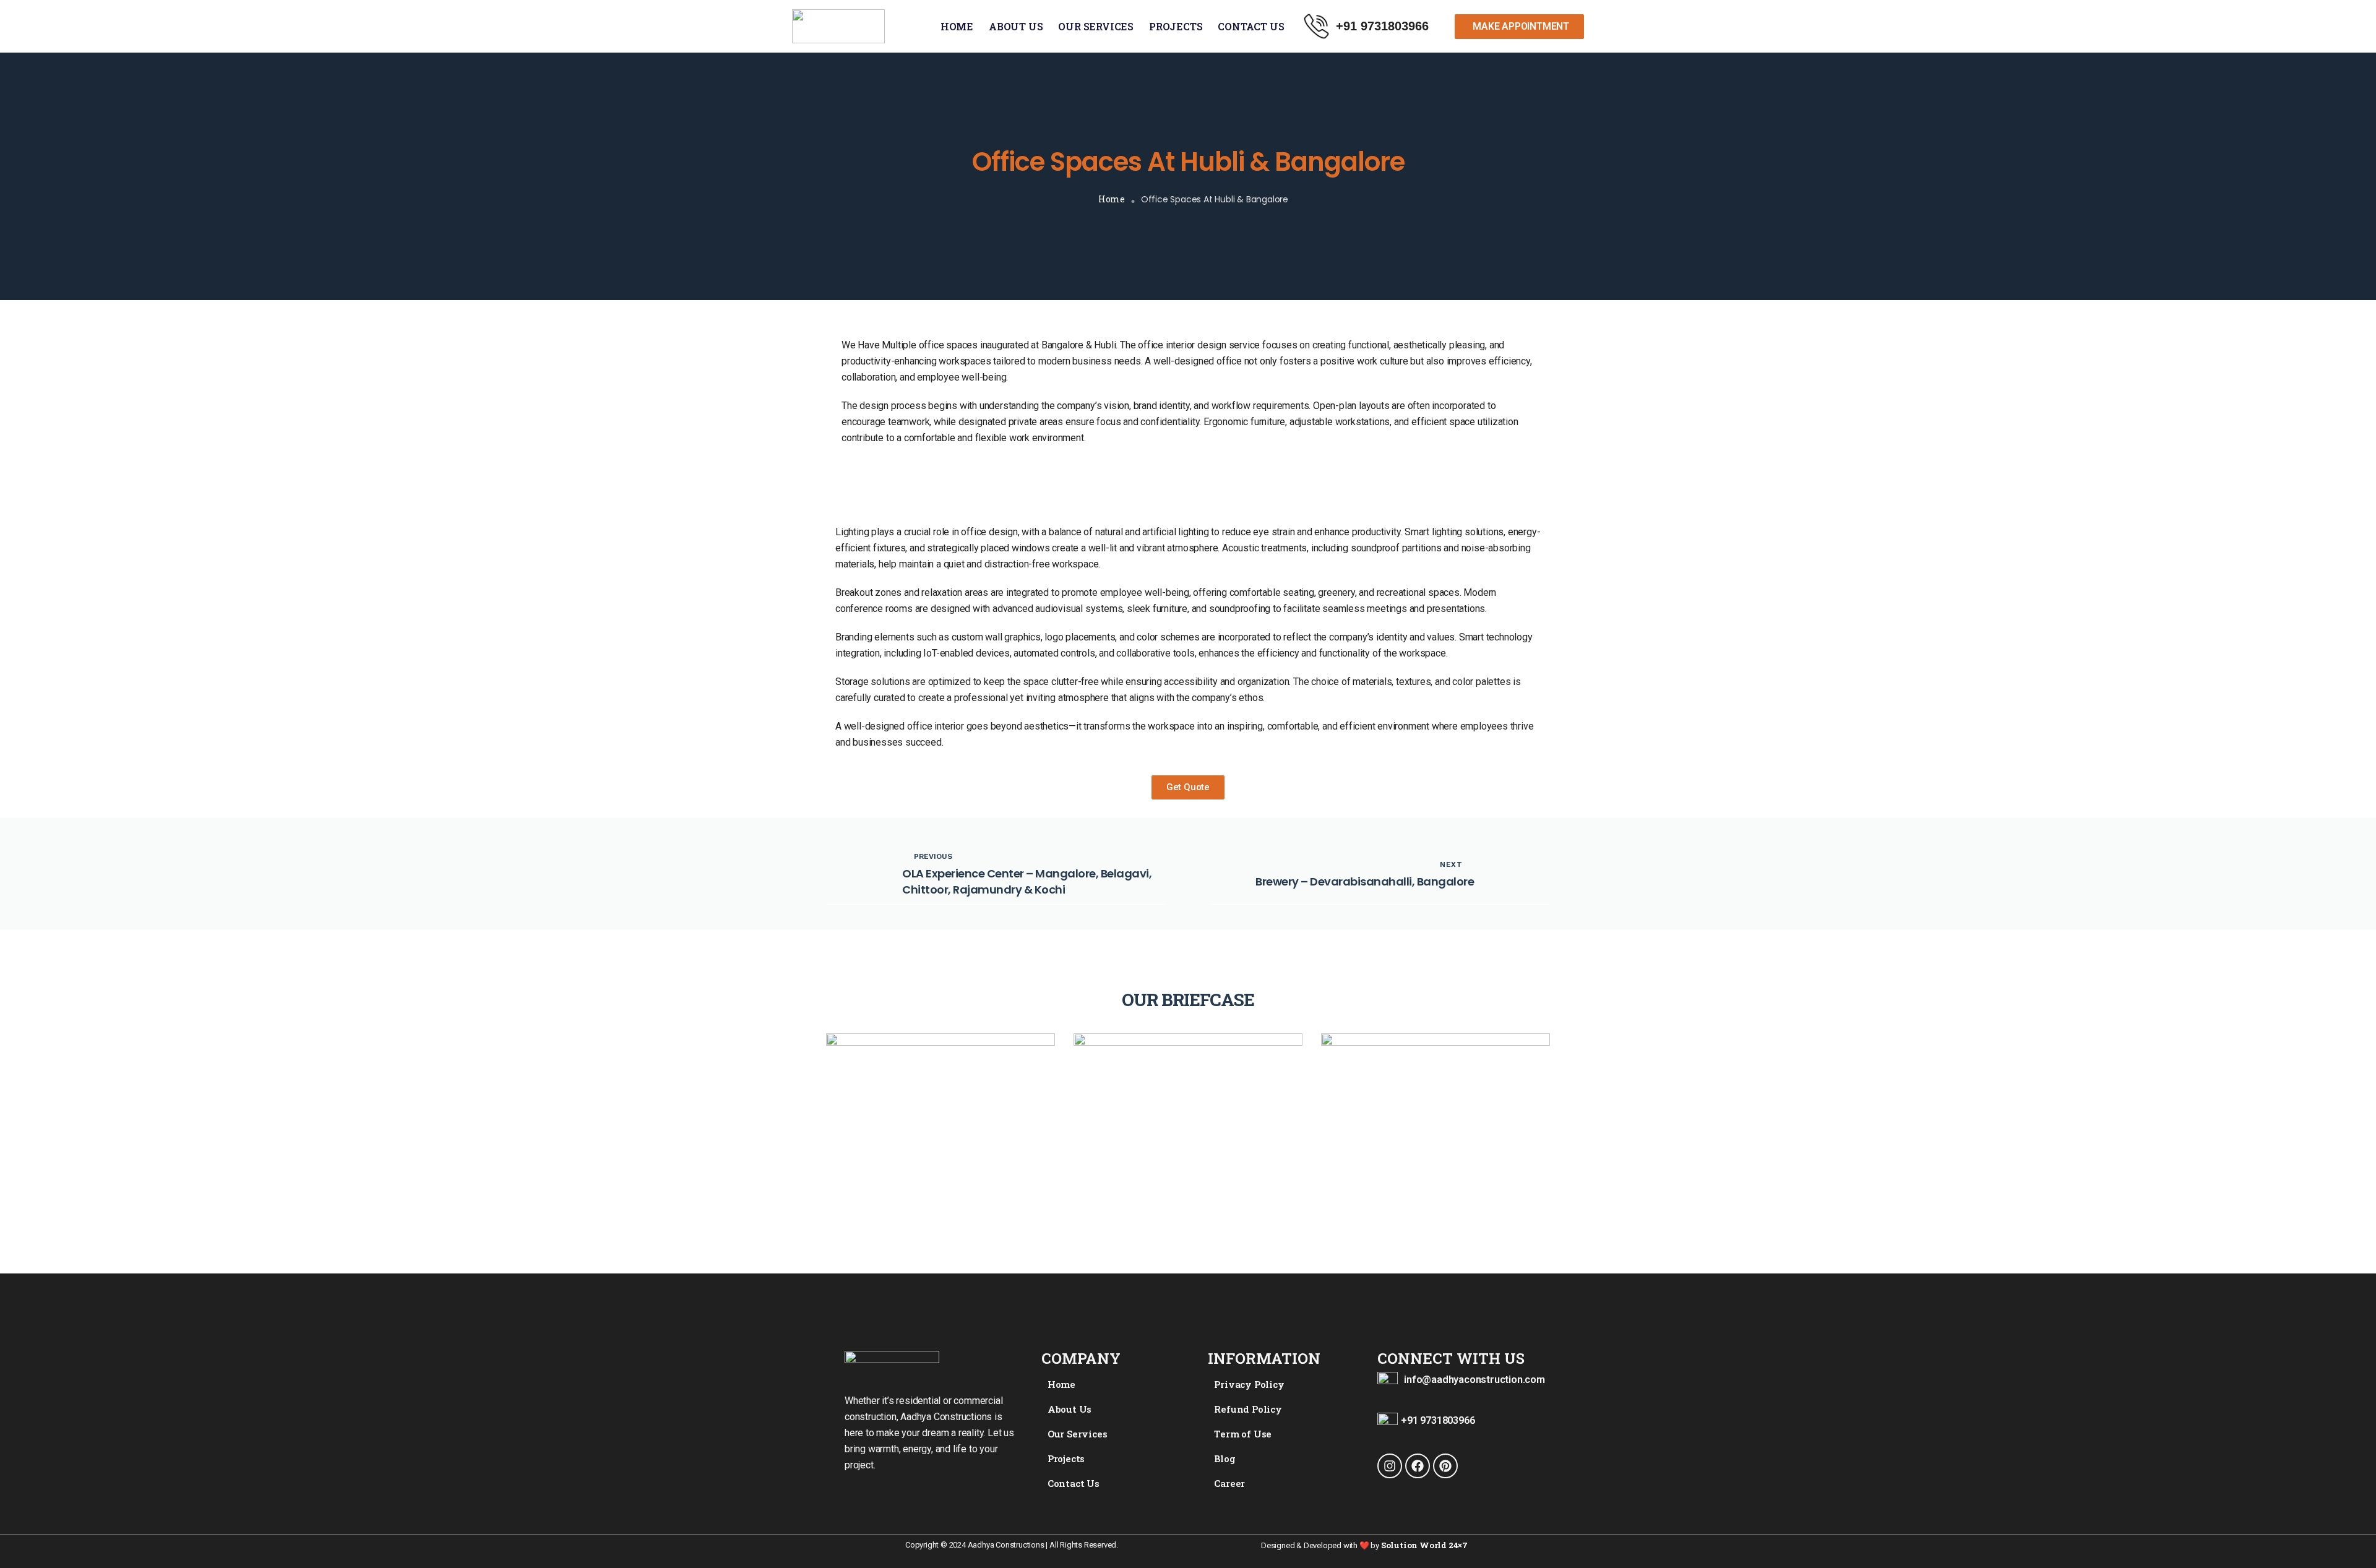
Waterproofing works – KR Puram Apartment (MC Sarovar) (1429, 1145)
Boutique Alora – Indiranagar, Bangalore (1181, 1156)
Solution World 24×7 (1424, 1545)
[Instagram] (1390, 1466)
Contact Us (1251, 26)
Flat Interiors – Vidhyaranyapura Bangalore (914, 1155)
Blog (1225, 1458)
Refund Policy (1248, 1409)
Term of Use (1243, 1434)
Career (1229, 1483)
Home (957, 26)
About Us (1016, 26)
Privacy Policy (1249, 1384)
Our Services (1096, 26)
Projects (1176, 26)
